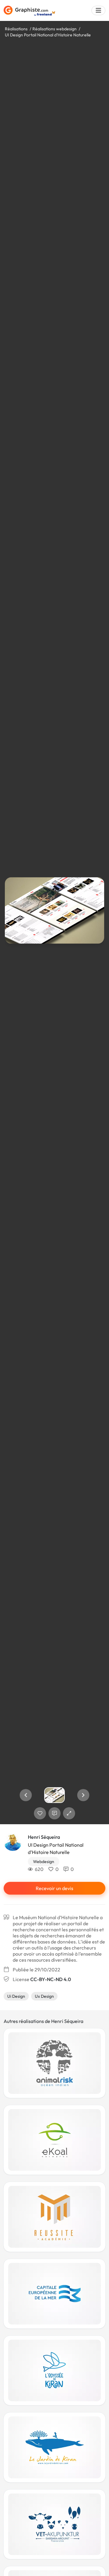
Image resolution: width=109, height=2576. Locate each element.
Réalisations (16, 29)
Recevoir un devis (54, 1888)
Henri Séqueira (44, 1837)
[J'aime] (40, 1813)
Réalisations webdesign (54, 29)
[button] (26, 1795)
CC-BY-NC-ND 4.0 (51, 1979)
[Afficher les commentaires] (54, 1813)
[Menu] (98, 10)
